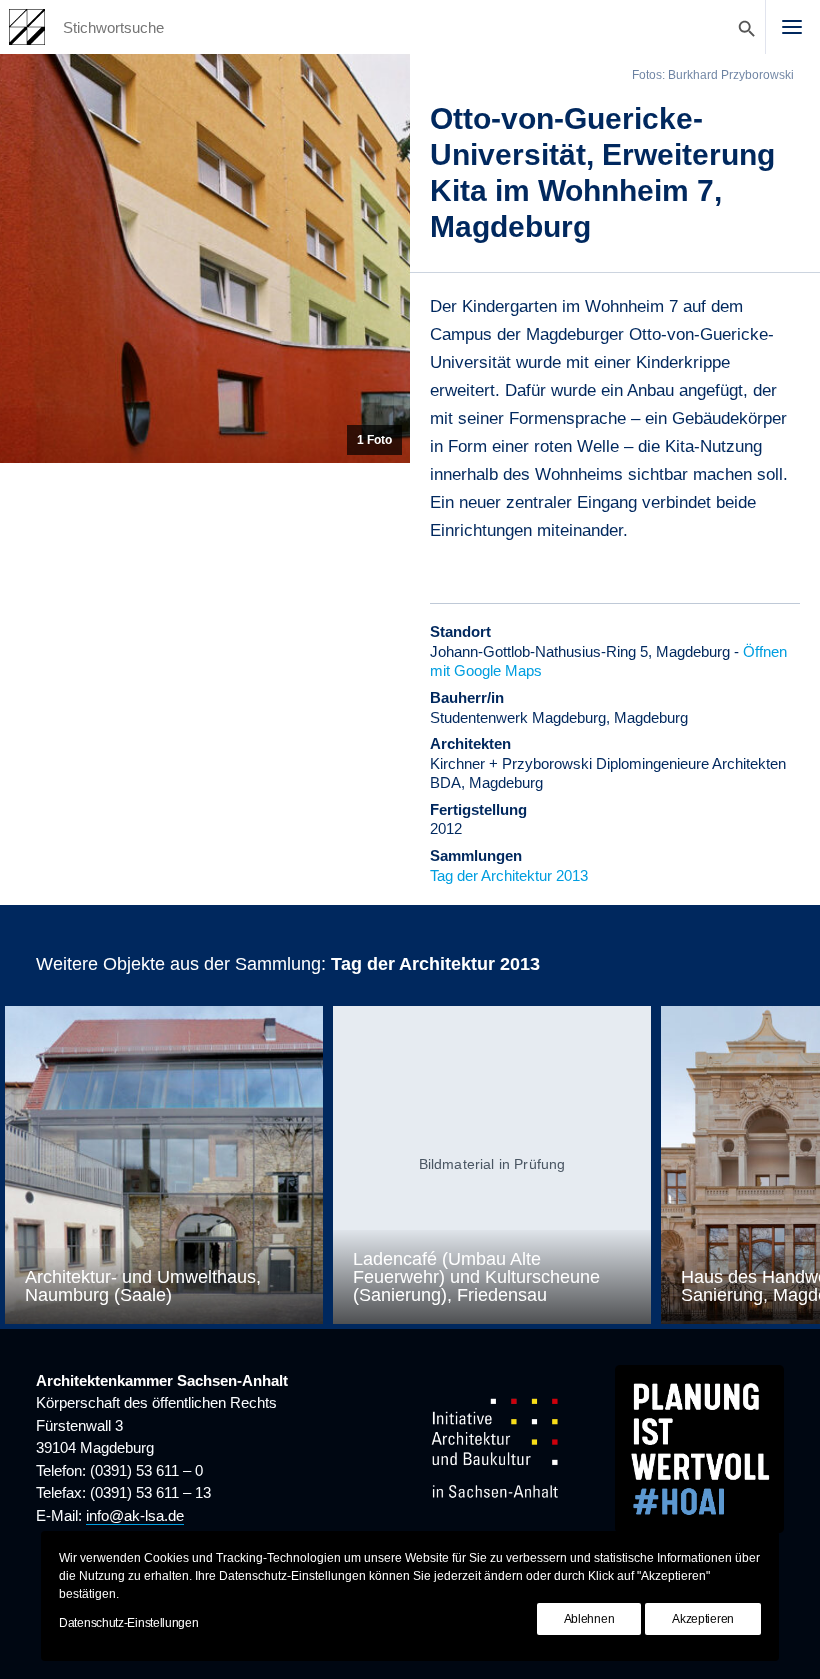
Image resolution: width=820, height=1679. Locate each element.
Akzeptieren (703, 1619)
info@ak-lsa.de (135, 1515)
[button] (792, 27)
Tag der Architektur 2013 (509, 875)
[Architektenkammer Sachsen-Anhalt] (27, 27)
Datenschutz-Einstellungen (129, 1623)
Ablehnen (589, 1619)
